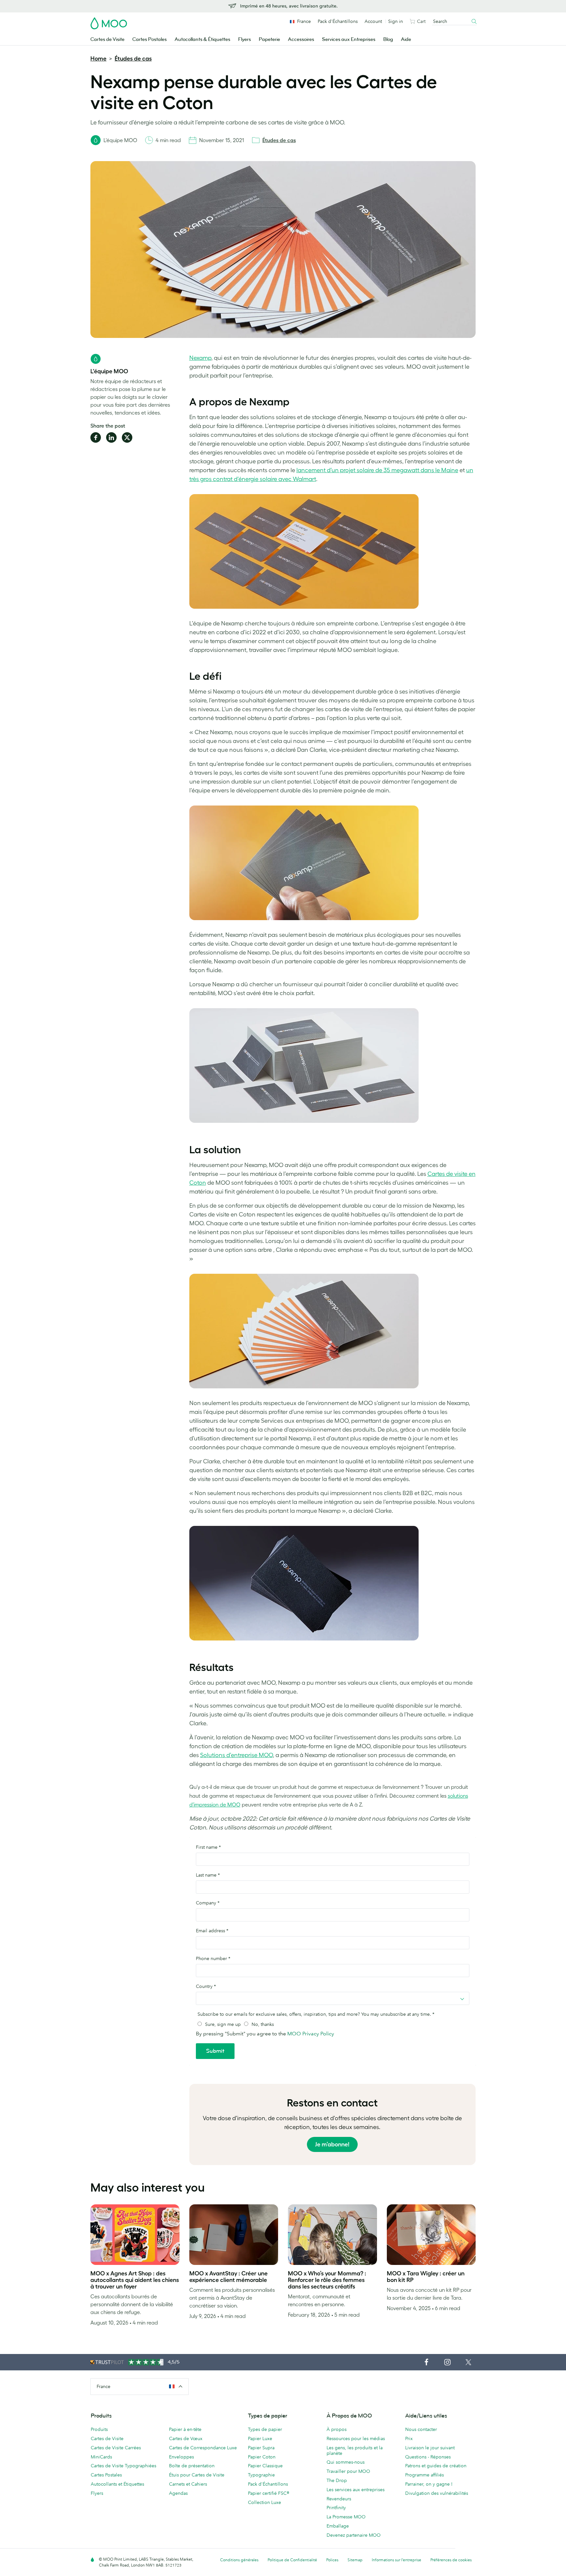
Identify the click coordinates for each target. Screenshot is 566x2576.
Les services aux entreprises (356, 2490)
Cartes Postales (150, 39)
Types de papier (265, 2429)
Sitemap (355, 2560)
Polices (332, 2560)
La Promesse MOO (346, 2517)
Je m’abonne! (332, 2144)
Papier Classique (265, 2466)
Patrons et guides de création (436, 2466)
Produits (99, 2429)
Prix (409, 2438)
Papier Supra (261, 2448)
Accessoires (301, 39)
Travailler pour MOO (348, 2471)
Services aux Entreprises (349, 39)
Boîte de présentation (192, 2466)
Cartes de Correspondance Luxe (203, 2448)
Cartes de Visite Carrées (116, 2448)
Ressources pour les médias (356, 2438)
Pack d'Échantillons (338, 21)
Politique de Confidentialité (292, 2560)
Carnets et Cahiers (188, 2484)
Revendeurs (339, 2499)
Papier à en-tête (185, 2429)
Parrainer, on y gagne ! (429, 2484)
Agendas (178, 2493)
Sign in (396, 21)
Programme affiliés (424, 2475)
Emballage (338, 2526)
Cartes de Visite (107, 39)
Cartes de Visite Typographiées (123, 2466)
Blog (388, 39)
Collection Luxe (264, 2502)
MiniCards (101, 2457)
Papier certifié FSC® (269, 2493)
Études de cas (133, 59)
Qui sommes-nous (346, 2462)
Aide (406, 39)
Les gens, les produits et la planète (355, 2450)
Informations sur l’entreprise (396, 2560)
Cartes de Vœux (186, 2438)
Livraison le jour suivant (430, 2448)
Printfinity (336, 2508)
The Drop (337, 2480)
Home (98, 59)
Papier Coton (262, 2457)
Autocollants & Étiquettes (202, 39)
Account (373, 21)
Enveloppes (181, 2457)
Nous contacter (421, 2429)
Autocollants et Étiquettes (117, 2484)
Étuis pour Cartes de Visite (197, 2475)
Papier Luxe (260, 2438)
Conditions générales (239, 2560)
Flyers (245, 39)
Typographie (261, 2475)
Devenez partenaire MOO (354, 2535)
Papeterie (269, 39)
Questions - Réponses (428, 2457)
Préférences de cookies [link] (451, 2560)
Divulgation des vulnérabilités (437, 2493)
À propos (337, 2429)
